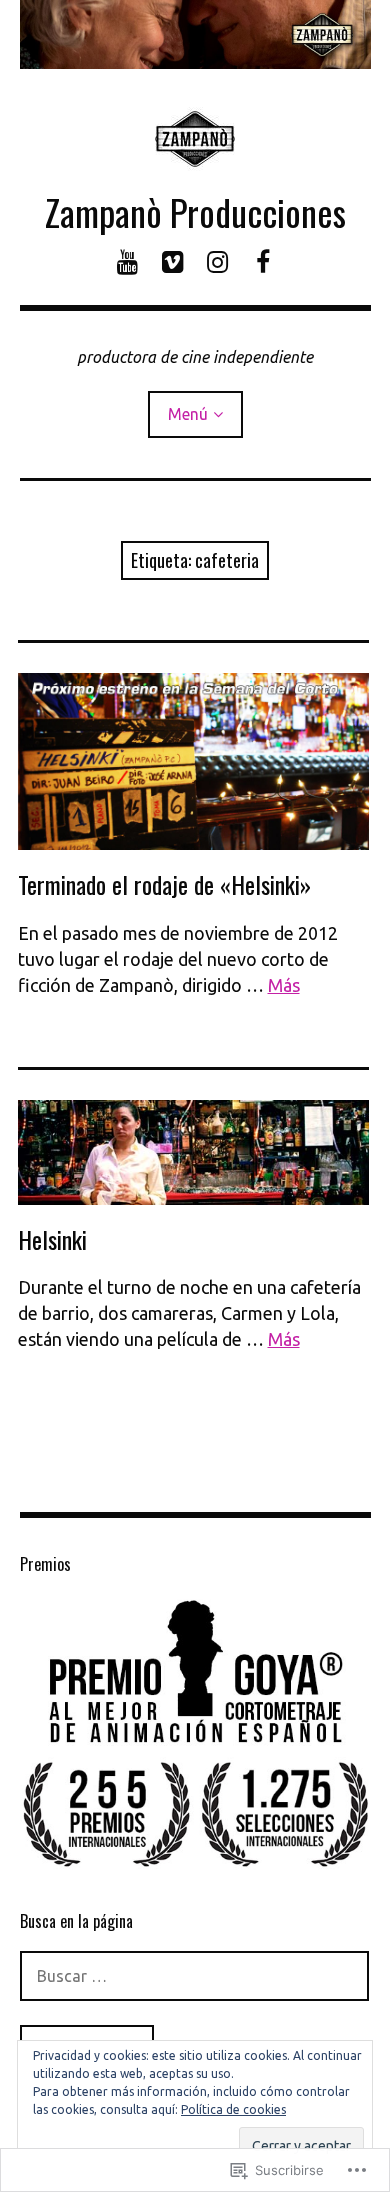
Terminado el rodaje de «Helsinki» (164, 884)
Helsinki (52, 1239)
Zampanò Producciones (195, 211)
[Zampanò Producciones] (195, 34)
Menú (188, 414)
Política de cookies (233, 2109)
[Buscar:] (195, 1975)
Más (284, 985)
